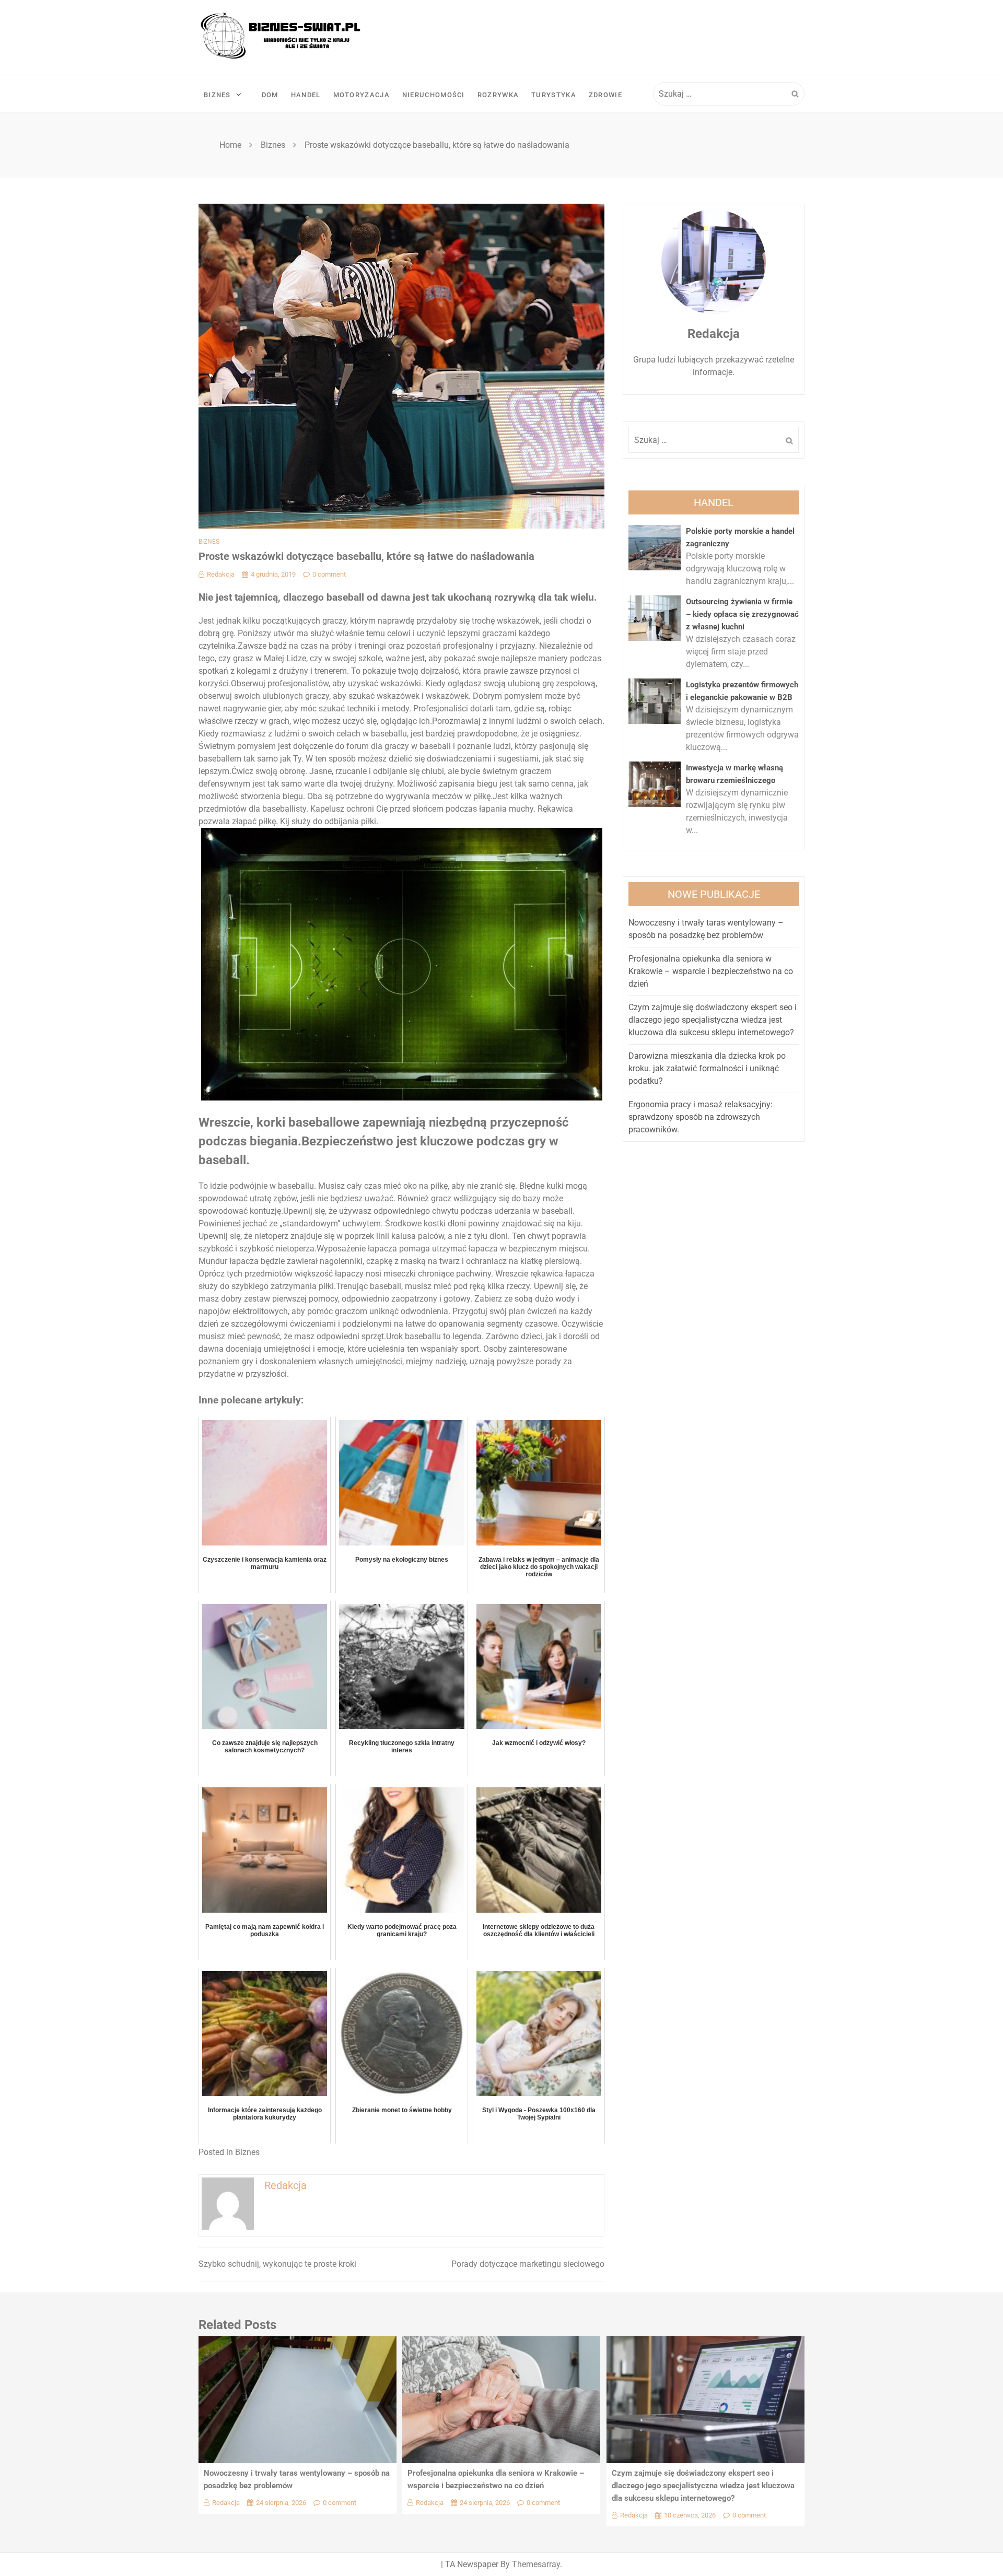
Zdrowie (605, 95)
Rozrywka (498, 95)
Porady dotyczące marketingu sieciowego (528, 2264)
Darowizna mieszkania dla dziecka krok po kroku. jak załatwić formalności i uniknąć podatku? (707, 1068)
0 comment (329, 574)
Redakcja (221, 574)
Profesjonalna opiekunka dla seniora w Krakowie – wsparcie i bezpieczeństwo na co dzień (711, 971)
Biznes (217, 95)
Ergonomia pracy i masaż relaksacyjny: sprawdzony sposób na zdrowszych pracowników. (701, 1117)
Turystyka (554, 95)
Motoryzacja (361, 95)
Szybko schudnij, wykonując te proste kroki (277, 2264)
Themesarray (536, 2564)
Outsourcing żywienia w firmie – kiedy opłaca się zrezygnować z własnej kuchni (742, 614)
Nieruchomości (434, 95)
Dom (270, 95)
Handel (306, 95)
